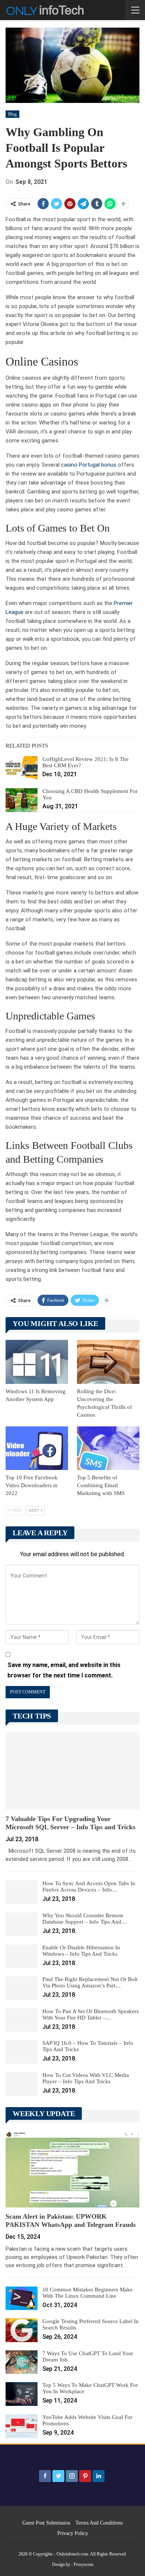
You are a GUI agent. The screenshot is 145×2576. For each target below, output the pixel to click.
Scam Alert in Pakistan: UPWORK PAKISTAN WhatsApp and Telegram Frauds (71, 2221)
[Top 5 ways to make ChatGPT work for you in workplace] (22, 2394)
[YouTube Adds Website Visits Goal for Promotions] (22, 2426)
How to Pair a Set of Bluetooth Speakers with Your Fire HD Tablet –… (91, 2014)
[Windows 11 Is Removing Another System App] (37, 1362)
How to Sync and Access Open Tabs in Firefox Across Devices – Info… (89, 1886)
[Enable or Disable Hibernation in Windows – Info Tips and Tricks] (22, 1956)
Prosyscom (83, 2564)
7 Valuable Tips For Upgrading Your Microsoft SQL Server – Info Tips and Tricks (70, 1823)
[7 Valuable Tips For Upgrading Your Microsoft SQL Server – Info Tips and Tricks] (72, 1771)
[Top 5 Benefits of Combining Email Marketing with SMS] (108, 1448)
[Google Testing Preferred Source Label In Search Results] (22, 2330)
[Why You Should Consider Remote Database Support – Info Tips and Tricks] (22, 1924)
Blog (12, 114)
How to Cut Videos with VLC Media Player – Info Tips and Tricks (86, 2078)
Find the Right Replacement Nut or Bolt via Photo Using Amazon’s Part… (90, 1982)
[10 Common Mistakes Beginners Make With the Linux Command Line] (22, 2298)
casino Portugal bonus (89, 465)
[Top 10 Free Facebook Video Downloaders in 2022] (37, 1448)
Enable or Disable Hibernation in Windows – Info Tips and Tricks (81, 1951)
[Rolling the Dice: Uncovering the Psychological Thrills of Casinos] (108, 1362)
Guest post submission (46, 2523)
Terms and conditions (99, 2523)
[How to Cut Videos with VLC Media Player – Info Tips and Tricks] (22, 2084)
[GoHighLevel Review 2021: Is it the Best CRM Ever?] (22, 768)
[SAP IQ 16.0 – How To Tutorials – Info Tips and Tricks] (22, 2052)
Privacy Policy (73, 2533)
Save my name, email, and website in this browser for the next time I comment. (64, 1670)
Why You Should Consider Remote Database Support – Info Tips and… (85, 1919)
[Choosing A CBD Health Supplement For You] (22, 800)
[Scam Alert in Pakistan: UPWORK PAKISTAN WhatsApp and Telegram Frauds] (72, 2169)
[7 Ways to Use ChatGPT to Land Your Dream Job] (22, 2362)
